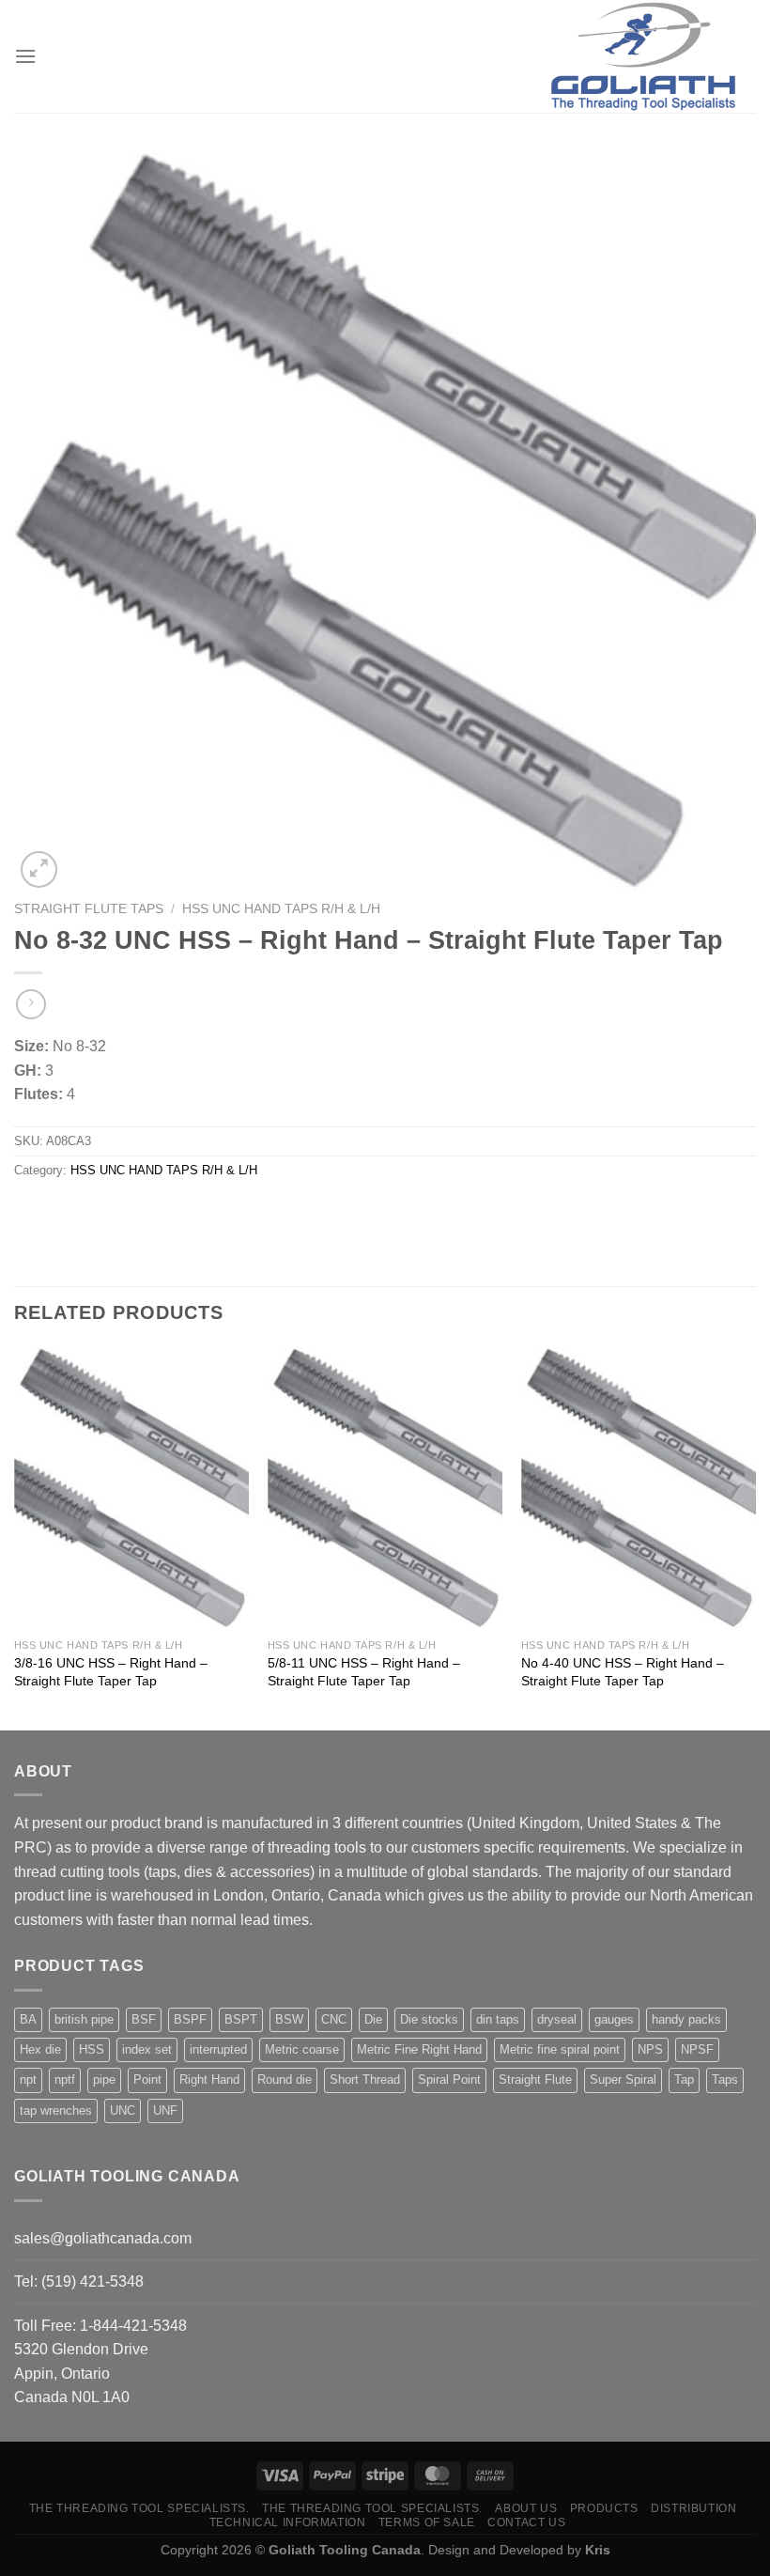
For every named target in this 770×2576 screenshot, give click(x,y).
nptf (65, 2079)
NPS (650, 2049)
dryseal (557, 2019)
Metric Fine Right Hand (419, 2049)
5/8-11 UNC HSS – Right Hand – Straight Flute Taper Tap (364, 1672)
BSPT (241, 2019)
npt (28, 2079)
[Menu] (25, 56)
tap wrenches (56, 2110)
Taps (725, 2079)
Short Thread (365, 2079)
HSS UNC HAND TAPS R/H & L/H (281, 909)
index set (147, 2049)
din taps (498, 2019)
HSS (92, 2049)
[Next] (755, 1537)
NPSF (697, 2049)
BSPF (190, 2019)
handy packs (686, 2019)
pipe (104, 2079)
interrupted (218, 2049)
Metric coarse (302, 2049)
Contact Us (526, 2522)
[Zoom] (39, 869)
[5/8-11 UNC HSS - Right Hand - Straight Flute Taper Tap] (385, 1488)
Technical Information (288, 2522)
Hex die (40, 2049)
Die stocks (429, 2019)
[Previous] (15, 1537)
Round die (285, 2079)
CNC (334, 2019)
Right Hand (209, 2079)
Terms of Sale (427, 2522)
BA (28, 2019)
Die (373, 2019)
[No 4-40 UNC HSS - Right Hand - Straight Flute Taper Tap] (639, 1488)
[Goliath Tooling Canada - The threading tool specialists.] (643, 56)
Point (147, 2079)
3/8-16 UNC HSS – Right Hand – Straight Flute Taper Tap (111, 1672)
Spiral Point (449, 2079)
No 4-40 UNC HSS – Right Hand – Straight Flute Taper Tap (623, 1672)
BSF (144, 2019)
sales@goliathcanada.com (103, 2238)
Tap (684, 2079)
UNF (165, 2110)
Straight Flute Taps (89, 909)
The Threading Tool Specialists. (139, 2508)
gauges (614, 2019)
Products (604, 2508)
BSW (289, 2019)
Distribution (693, 2508)
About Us (526, 2508)
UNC (123, 2110)
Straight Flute (535, 2079)
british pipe (84, 2019)
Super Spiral (623, 2079)
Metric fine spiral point (560, 2049)
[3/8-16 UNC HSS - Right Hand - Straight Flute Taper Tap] (131, 1488)
